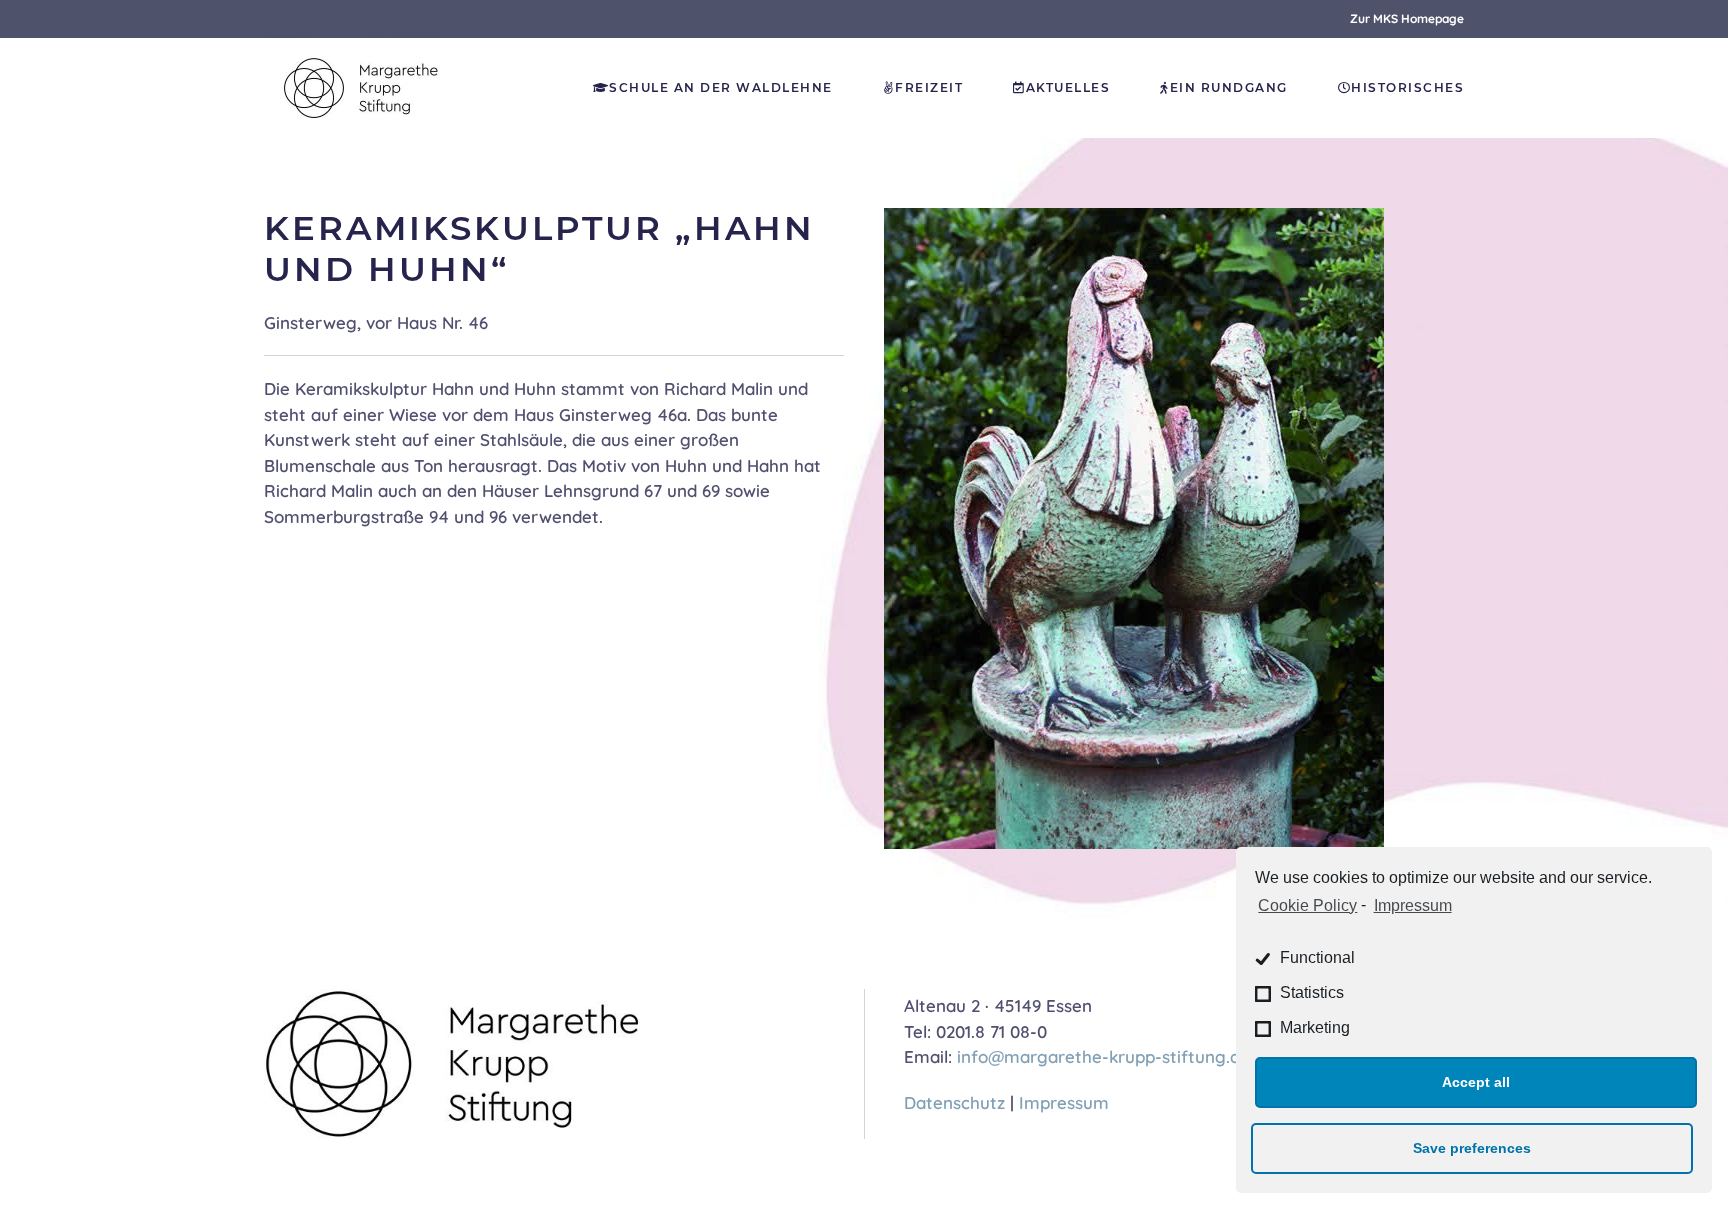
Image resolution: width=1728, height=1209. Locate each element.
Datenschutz (954, 1102)
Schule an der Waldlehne (721, 87)
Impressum (1412, 905)
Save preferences (1472, 1148)
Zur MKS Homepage (1407, 18)
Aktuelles (1068, 87)
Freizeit (929, 87)
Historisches (1407, 87)
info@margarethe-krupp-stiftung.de (1103, 1056)
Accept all (1476, 1082)
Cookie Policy (1307, 905)
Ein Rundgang (1229, 87)
